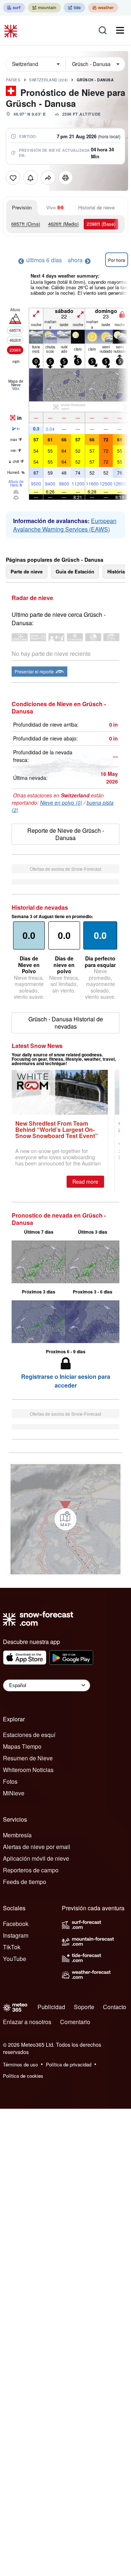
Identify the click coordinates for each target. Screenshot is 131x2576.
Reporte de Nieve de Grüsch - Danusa (66, 834)
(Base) (101, 224)
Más (16, 388)
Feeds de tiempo (25, 1882)
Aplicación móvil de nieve (36, 1858)
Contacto (115, 2007)
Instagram (16, 1935)
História (116, 571)
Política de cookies (23, 2076)
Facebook (16, 1924)
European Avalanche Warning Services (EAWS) (65, 525)
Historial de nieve (96, 207)
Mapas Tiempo (22, 1746)
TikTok (12, 1947)
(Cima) (26, 224)
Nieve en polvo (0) (61, 802)
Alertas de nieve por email (37, 1847)
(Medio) (63, 224)
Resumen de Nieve (28, 1758)
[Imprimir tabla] (65, 178)
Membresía (17, 1835)
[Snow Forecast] (12, 30)
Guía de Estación (75, 571)
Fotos (10, 1781)
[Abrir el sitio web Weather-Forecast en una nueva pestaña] (103, 8)
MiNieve (14, 1793)
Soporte (84, 2007)
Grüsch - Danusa (95, 80)
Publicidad (51, 2007)
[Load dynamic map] (65, 1519)
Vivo (51, 207)
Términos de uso (20, 2064)
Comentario (75, 2022)
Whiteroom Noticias (28, 1770)
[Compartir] (48, 178)
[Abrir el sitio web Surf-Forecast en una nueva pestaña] (14, 8)
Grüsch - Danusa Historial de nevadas (66, 1023)
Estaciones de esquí (29, 1735)
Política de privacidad (69, 2064)
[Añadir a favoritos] (13, 178)
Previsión (22, 207)
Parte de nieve (27, 571)
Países (13, 80)
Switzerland (49, 80)
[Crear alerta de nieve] (31, 178)
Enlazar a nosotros (27, 2022)
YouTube (15, 1959)
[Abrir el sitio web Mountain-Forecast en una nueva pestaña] (44, 8)
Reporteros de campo (31, 1870)
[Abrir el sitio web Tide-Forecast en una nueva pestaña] (74, 8)
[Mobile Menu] (120, 30)
